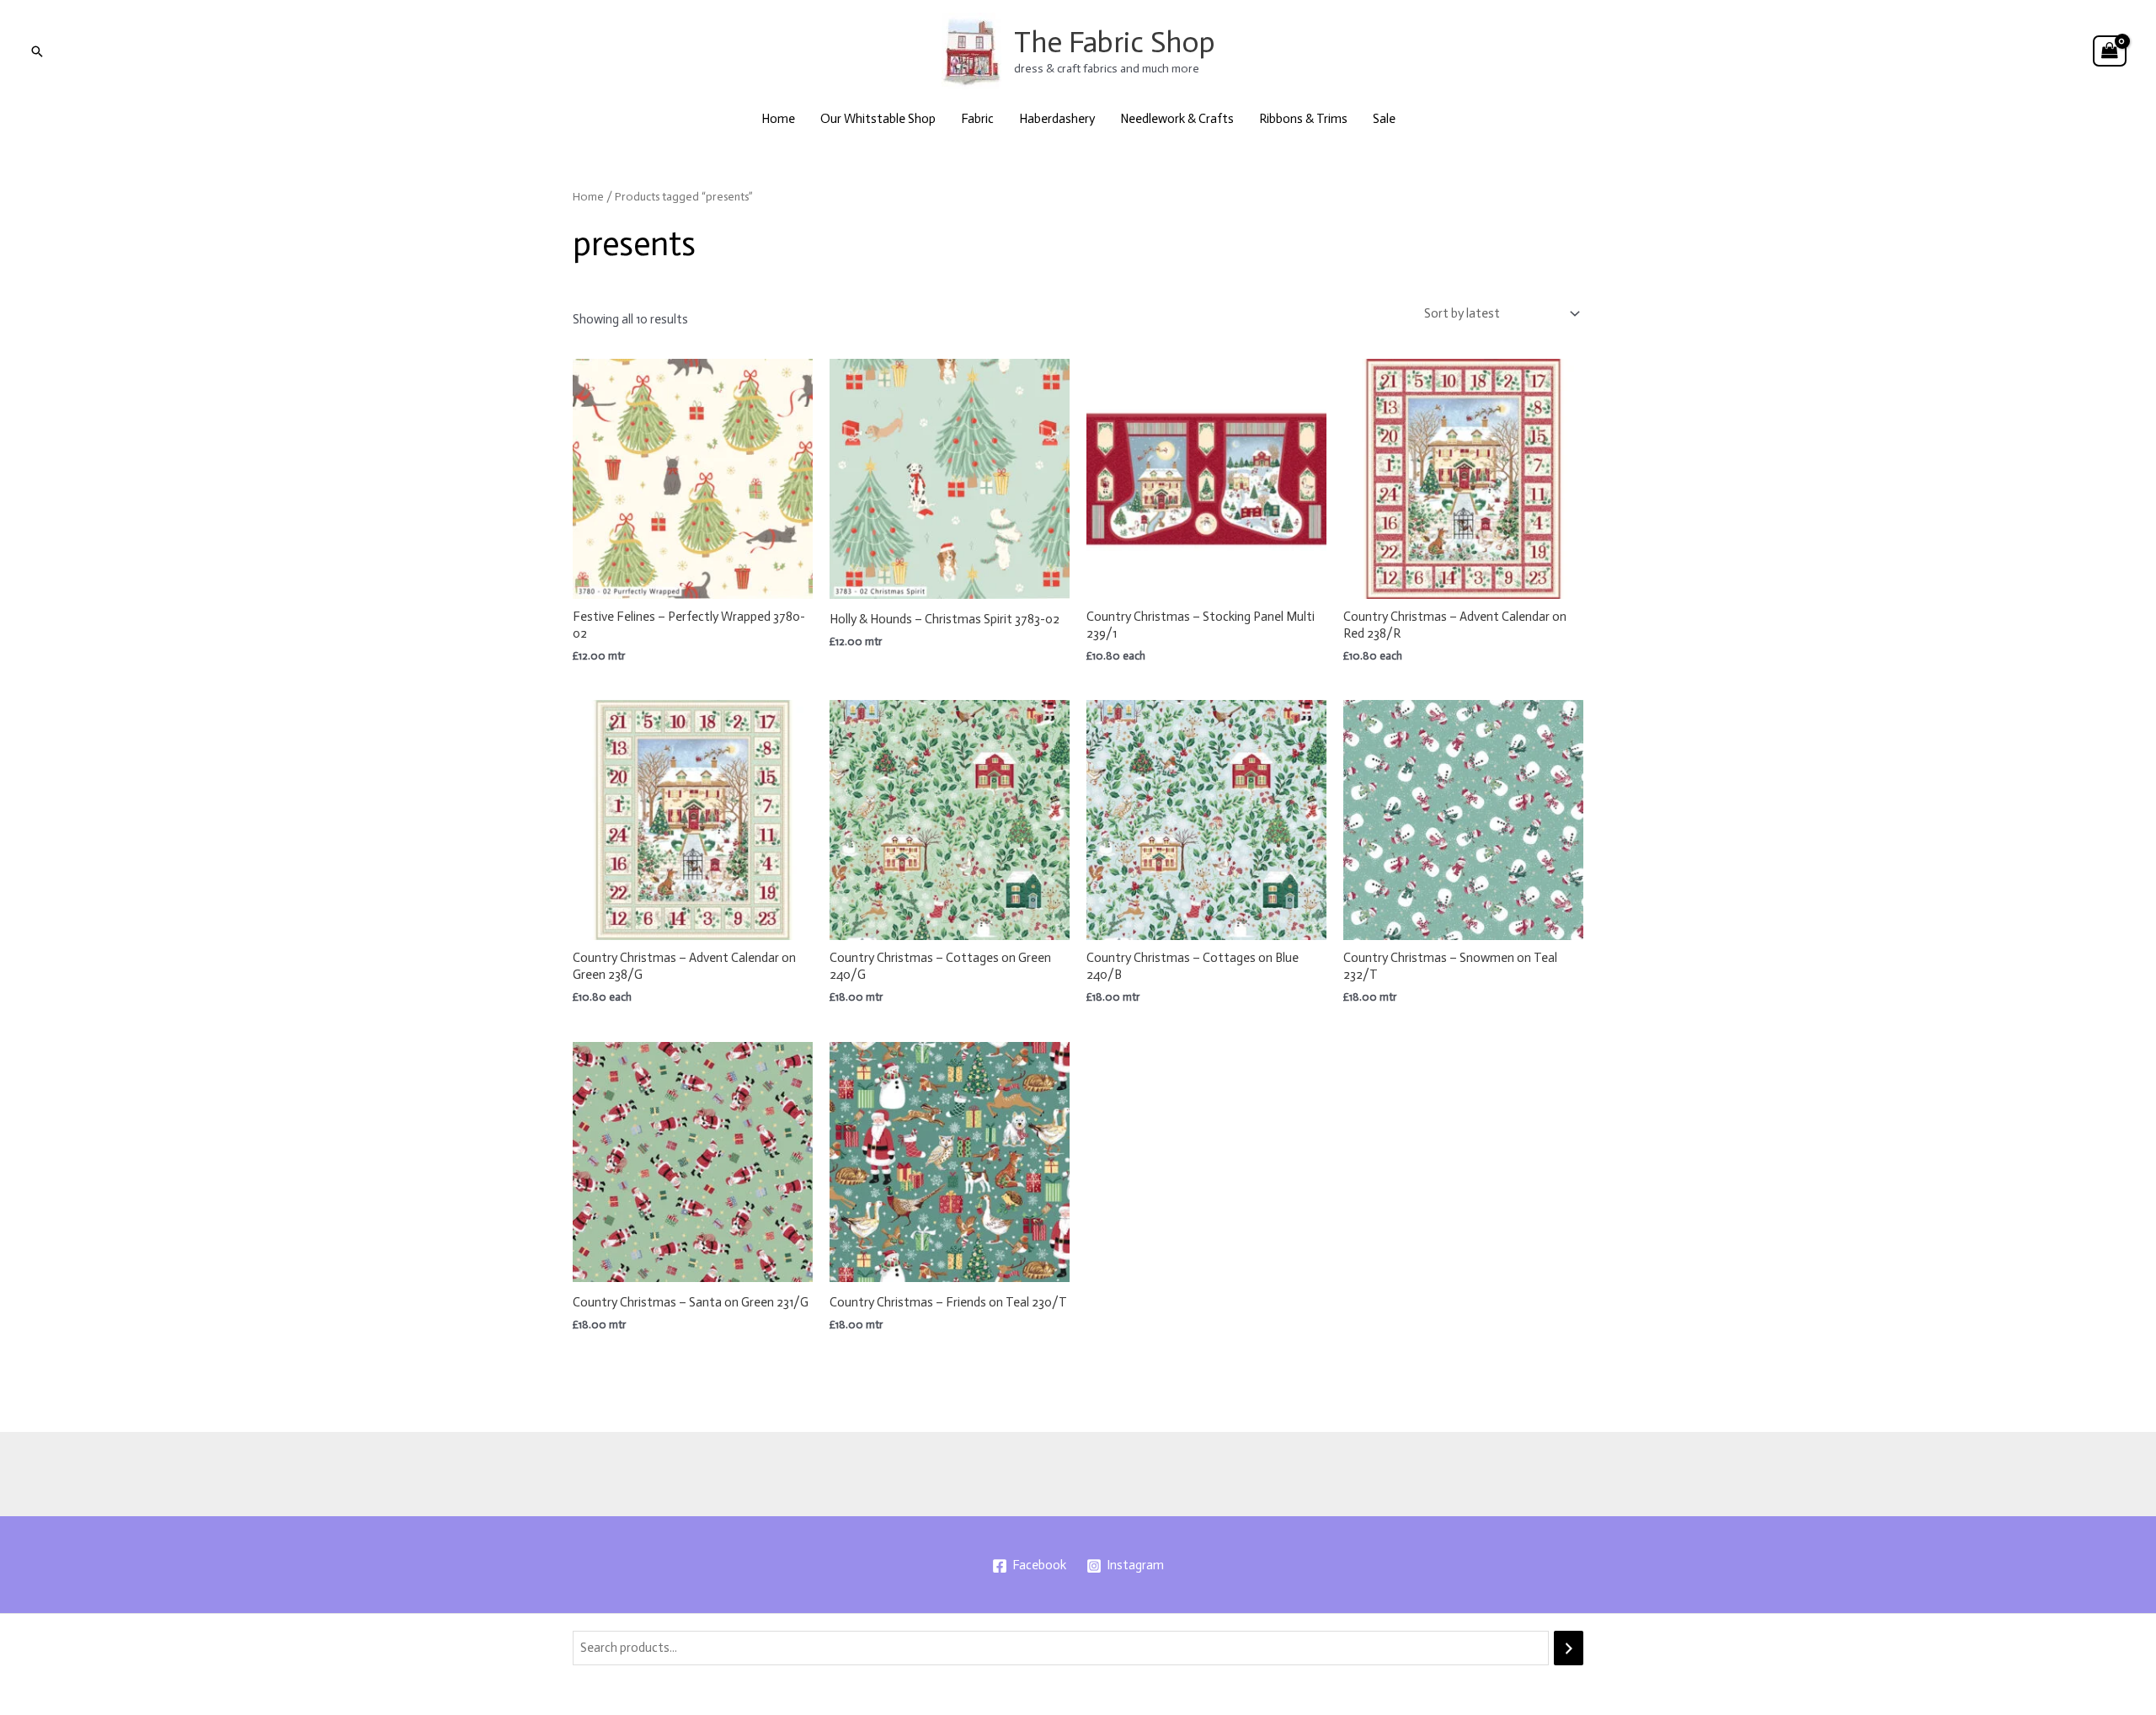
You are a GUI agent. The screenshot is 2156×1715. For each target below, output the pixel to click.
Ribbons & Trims (1303, 119)
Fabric (977, 119)
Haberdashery (1057, 119)
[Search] (1569, 1648)
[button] (37, 51)
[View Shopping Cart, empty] (2110, 51)
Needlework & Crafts (1177, 119)
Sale (1384, 119)
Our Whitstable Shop (878, 119)
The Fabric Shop (1115, 42)
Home (778, 119)
